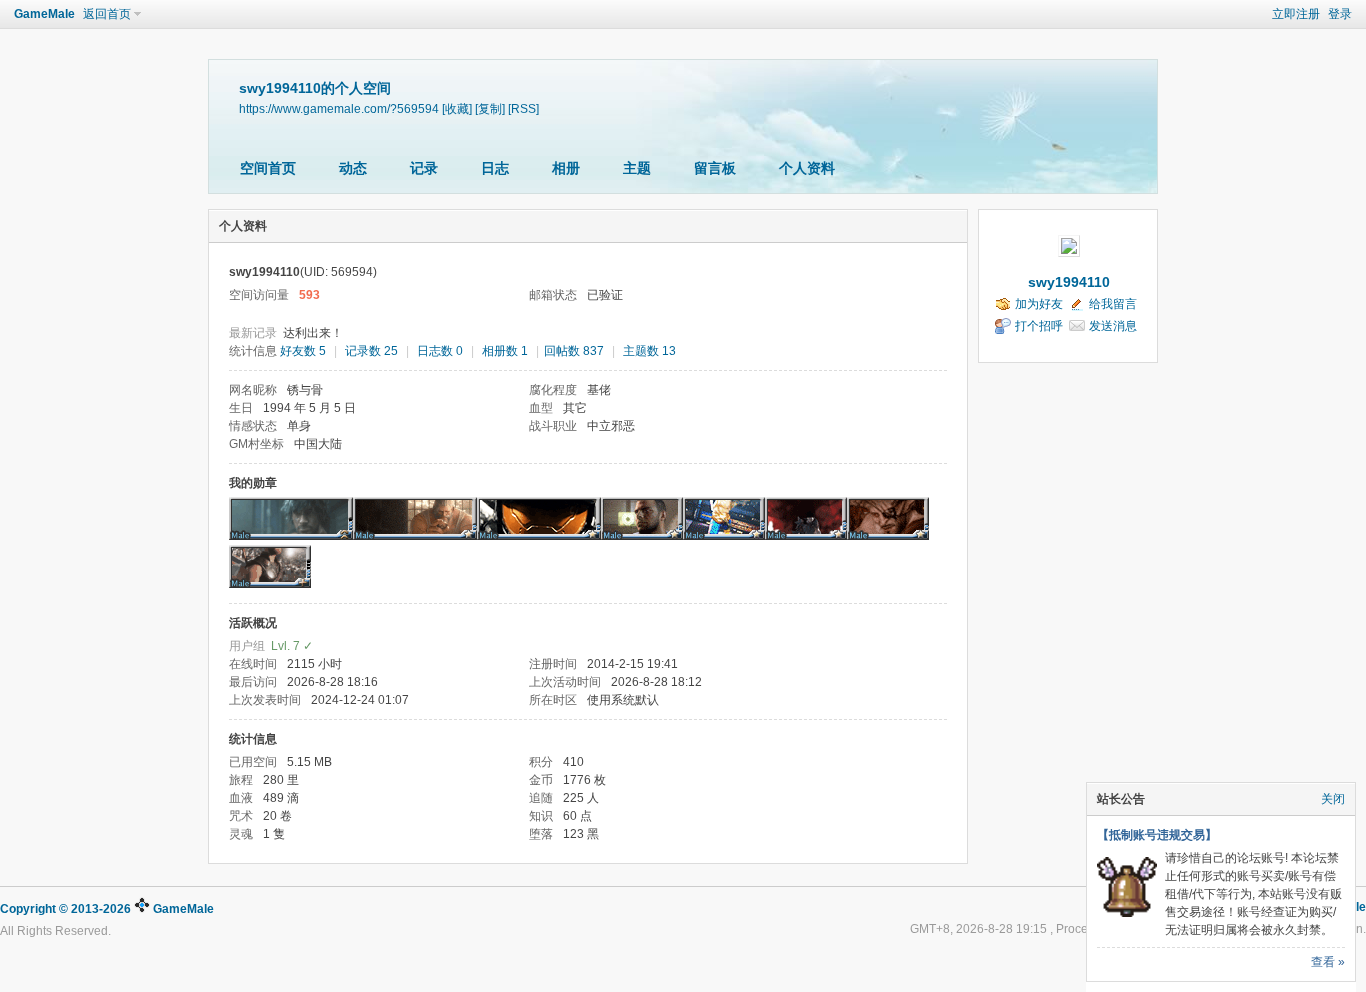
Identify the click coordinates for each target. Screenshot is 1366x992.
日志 (495, 168)
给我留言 (1113, 304)
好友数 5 (303, 351)
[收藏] (457, 108)
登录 (1340, 14)
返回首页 (107, 14)
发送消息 (1113, 326)
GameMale (44, 14)
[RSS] (523, 108)
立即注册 (1296, 14)
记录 (424, 168)
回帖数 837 (574, 351)
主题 (637, 168)
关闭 (1333, 799)
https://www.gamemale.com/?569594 (339, 108)
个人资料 (807, 168)
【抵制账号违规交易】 (1157, 835)
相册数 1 (505, 351)
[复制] (490, 108)
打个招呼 (1039, 326)
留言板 (715, 168)
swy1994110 (1069, 282)
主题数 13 (649, 351)
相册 (566, 168)
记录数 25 (371, 351)
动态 (353, 168)
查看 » (1328, 962)
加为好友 (1039, 304)
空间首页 (268, 168)
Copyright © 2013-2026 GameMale (107, 909)
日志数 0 (440, 351)
